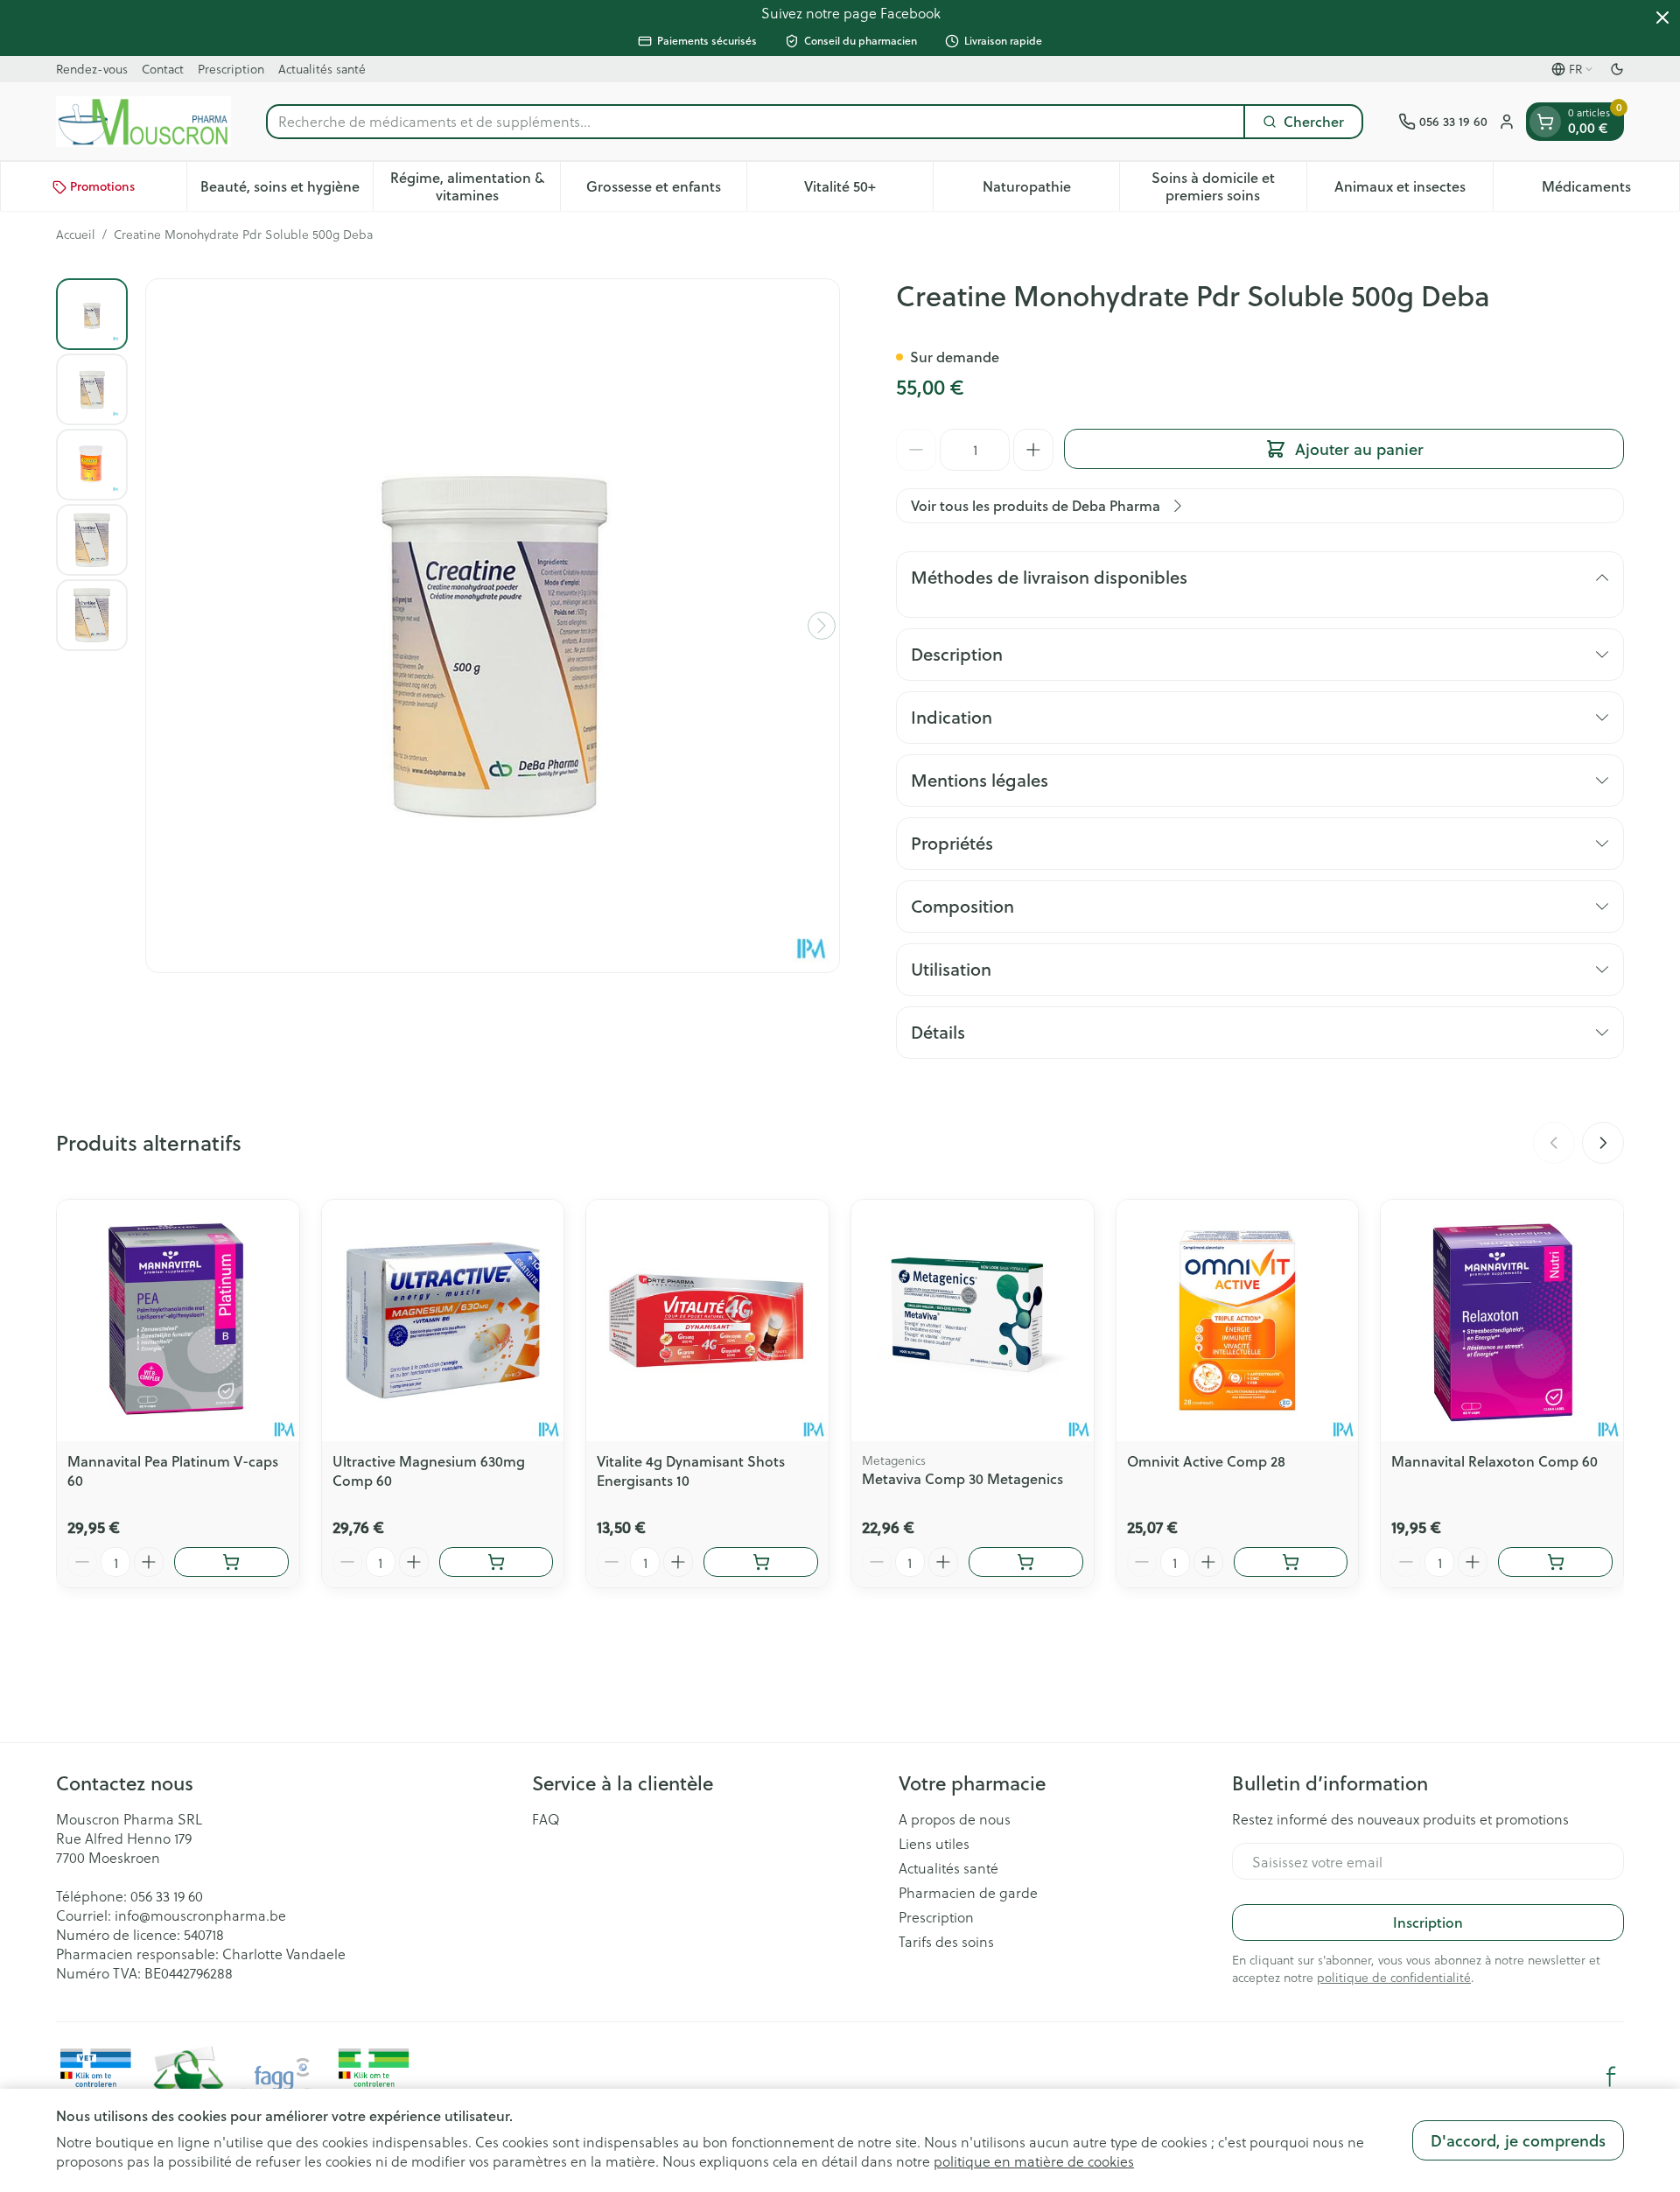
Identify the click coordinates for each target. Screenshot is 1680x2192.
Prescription (231, 69)
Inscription (1428, 1922)
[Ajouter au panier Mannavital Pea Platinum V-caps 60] (231, 1562)
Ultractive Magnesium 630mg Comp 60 (429, 1471)
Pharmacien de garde (968, 1893)
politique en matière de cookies (1034, 2161)
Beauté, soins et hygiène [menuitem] (287, 191)
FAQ (546, 1819)
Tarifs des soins (946, 1942)
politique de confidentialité (1394, 1977)
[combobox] (756, 122)
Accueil (76, 235)
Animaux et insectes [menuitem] (1414, 191)
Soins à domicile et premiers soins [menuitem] (1228, 187)
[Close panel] (1662, 18)
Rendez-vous (92, 69)
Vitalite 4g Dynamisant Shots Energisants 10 (691, 1471)
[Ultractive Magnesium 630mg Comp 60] (443, 1321)
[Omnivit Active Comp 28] (1238, 1321)
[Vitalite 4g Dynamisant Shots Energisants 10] (707, 1321)
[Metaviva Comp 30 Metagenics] (973, 1321)
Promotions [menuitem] (102, 187)
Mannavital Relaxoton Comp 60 (1494, 1461)
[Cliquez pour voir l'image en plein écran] (493, 626)
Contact (163, 69)
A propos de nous (955, 1819)
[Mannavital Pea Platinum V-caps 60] (178, 1321)
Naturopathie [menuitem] (1051, 191)
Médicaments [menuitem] (1610, 191)
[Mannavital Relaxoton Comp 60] (1502, 1321)
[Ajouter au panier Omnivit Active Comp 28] (1291, 1562)
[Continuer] (822, 626)
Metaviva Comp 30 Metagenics (962, 1478)
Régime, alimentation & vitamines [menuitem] (475, 187)
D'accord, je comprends (1518, 2140)
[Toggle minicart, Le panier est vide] (1545, 122)
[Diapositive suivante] (1603, 1143)
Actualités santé (322, 69)
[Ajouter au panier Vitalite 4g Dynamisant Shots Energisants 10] (761, 1562)
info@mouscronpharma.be (200, 1915)
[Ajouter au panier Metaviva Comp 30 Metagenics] (1026, 1562)
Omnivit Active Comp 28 (1206, 1461)
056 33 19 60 (167, 1896)
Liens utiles (934, 1844)
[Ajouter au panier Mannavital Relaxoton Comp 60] (1555, 1562)
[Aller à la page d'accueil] (143, 122)
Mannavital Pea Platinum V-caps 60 (173, 1471)
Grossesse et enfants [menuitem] (666, 191)
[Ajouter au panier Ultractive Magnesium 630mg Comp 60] (497, 1562)
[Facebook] (1611, 2076)
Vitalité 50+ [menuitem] (868, 191)
